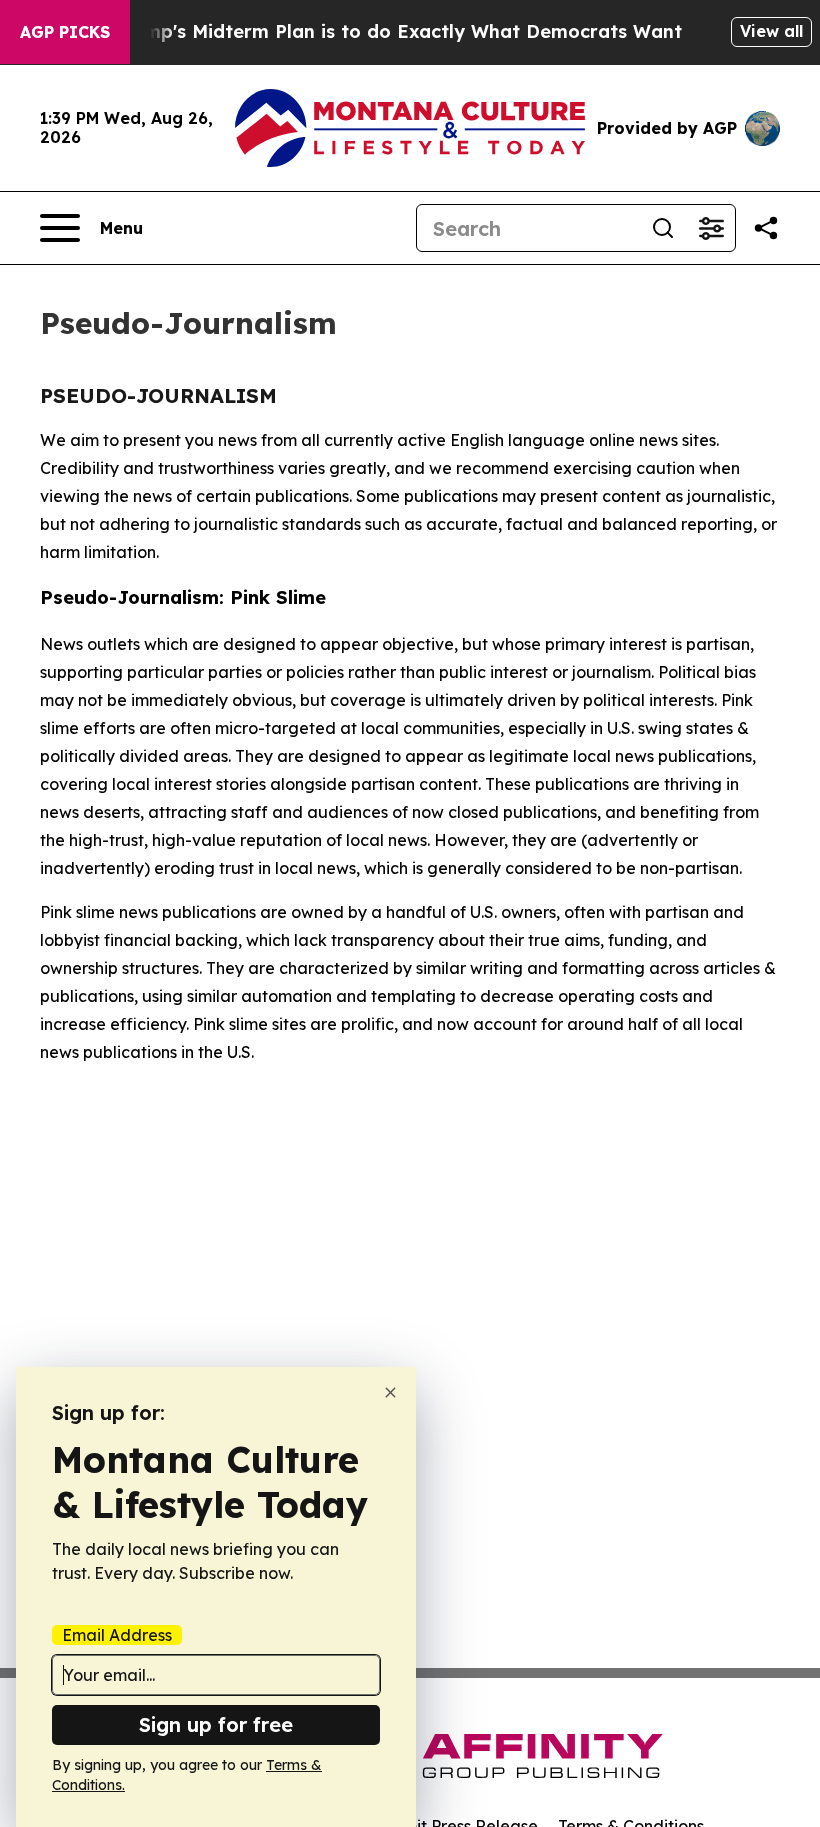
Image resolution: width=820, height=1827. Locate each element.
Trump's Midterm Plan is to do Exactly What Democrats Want (398, 31)
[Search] (663, 228)
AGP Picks (65, 32)
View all (771, 31)
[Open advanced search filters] (711, 228)
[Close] (390, 1392)
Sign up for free (216, 1724)
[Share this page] (766, 228)
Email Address (117, 1635)
